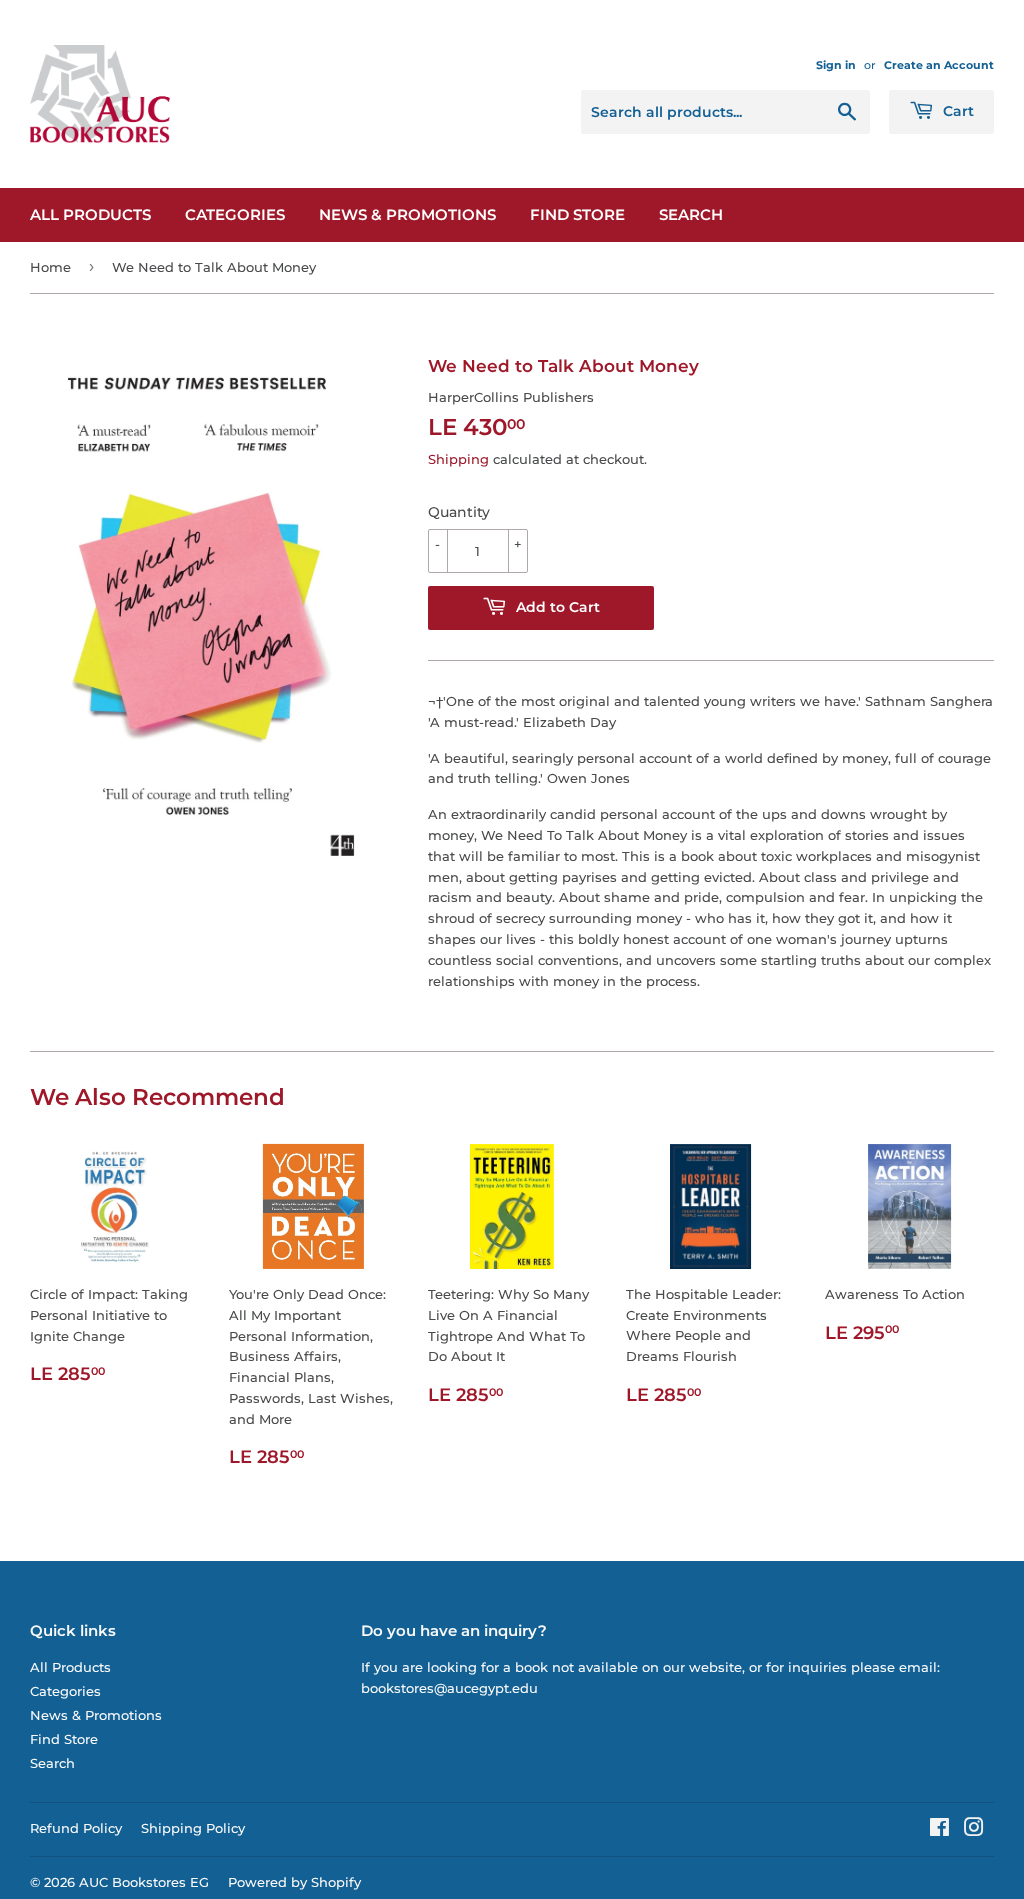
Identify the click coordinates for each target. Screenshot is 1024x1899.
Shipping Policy (193, 1828)
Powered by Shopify (294, 1882)
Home (50, 267)
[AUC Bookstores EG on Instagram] (974, 1830)
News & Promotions (407, 214)
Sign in (836, 65)
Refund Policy (76, 1828)
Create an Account (939, 65)
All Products (90, 214)
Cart (956, 111)
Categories (235, 214)
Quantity (459, 512)
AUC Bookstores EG (144, 1882)
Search (691, 214)
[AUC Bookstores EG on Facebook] (939, 1830)
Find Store (577, 214)
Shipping (458, 459)
